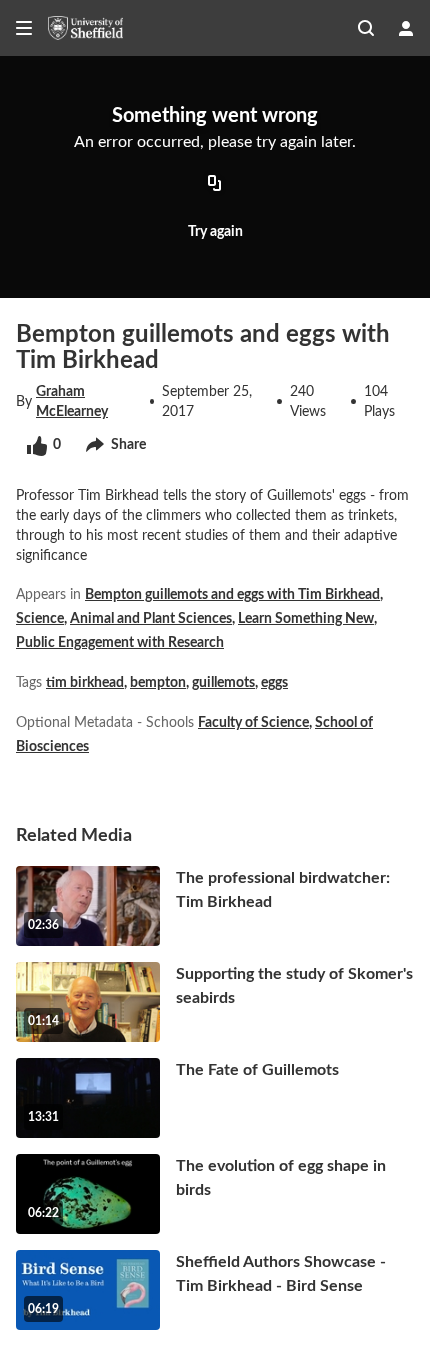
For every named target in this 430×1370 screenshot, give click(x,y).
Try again (215, 232)
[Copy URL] (215, 185)
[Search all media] (366, 28)
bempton (158, 683)
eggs (274, 683)
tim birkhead (85, 683)
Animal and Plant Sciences (151, 619)
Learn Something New (306, 619)
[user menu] (406, 28)
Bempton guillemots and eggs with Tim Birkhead (232, 595)
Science (40, 619)
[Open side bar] (24, 28)
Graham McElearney (72, 402)
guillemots (223, 683)
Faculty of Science (253, 723)
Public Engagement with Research (120, 643)
